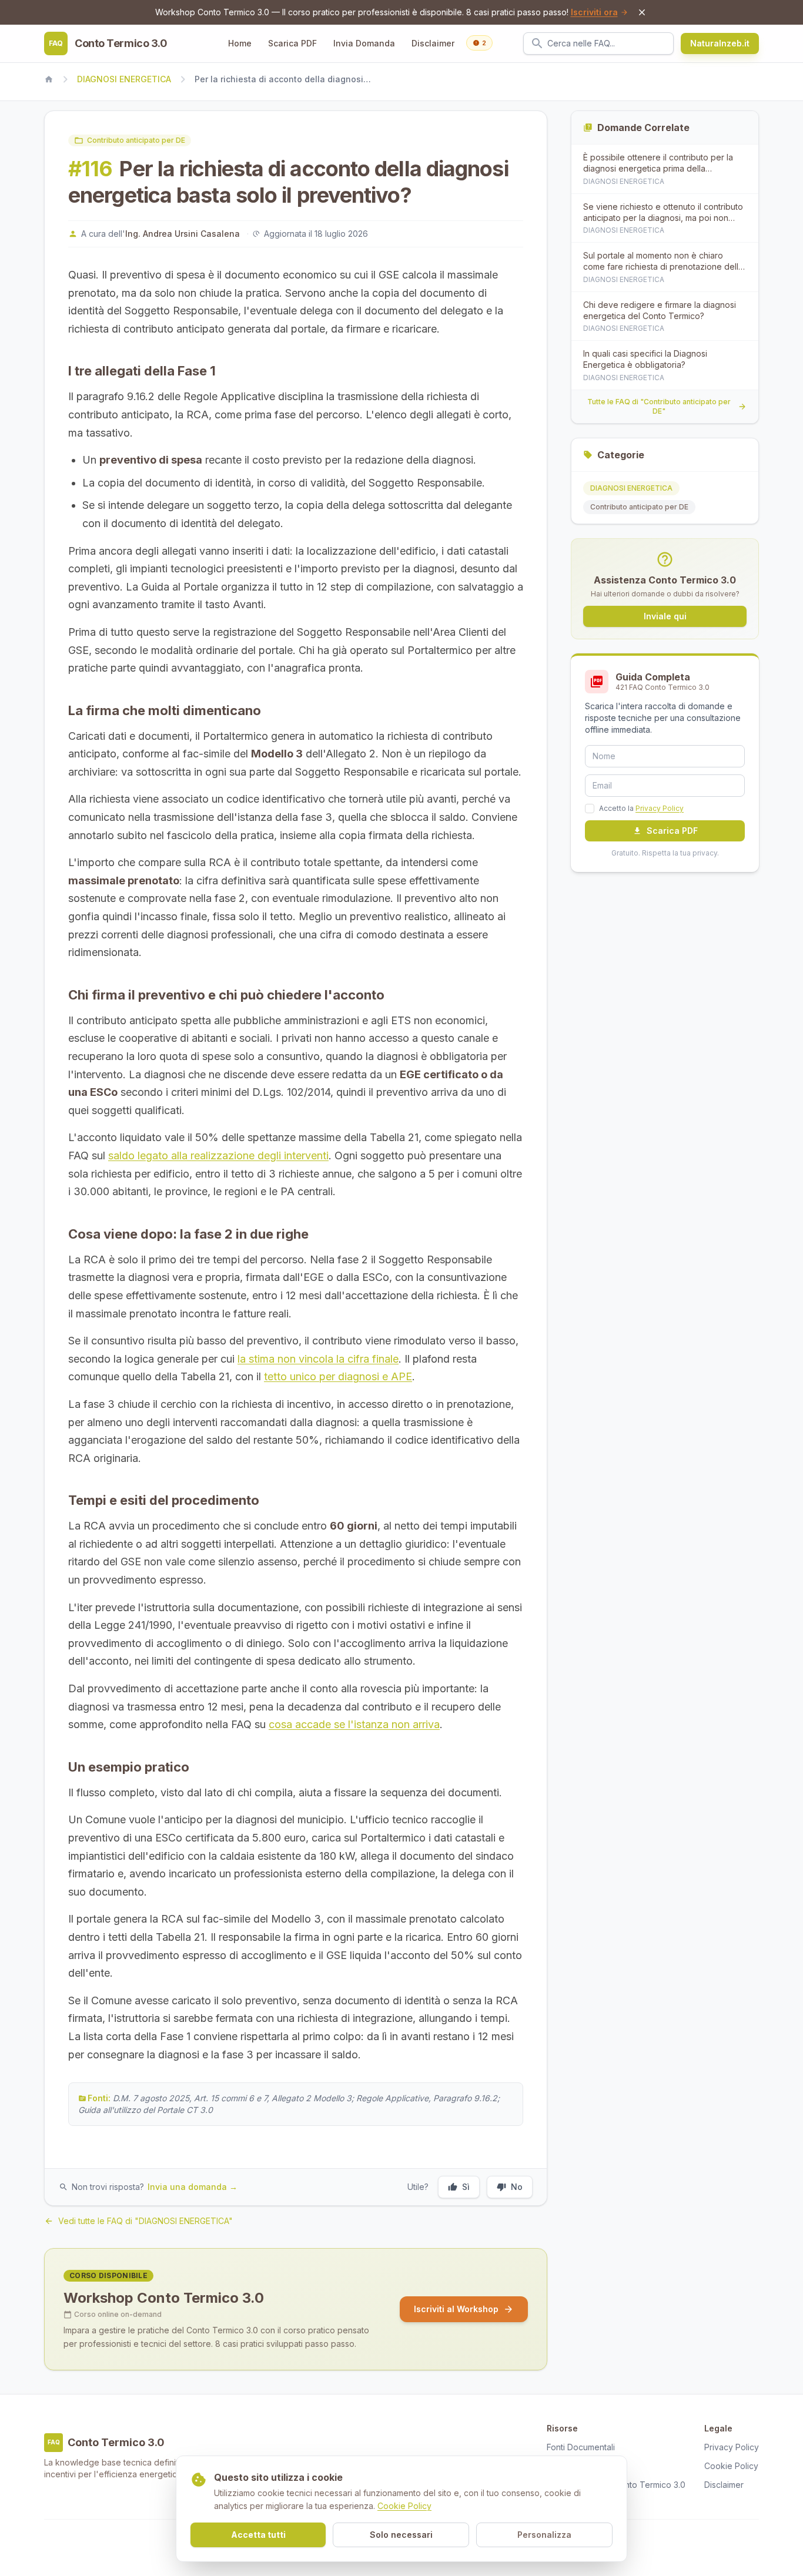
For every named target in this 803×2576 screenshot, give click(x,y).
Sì (466, 2187)
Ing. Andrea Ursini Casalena (183, 234)
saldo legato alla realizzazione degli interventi (218, 1155)
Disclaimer (433, 43)
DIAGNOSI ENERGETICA (124, 79)
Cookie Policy (404, 2506)
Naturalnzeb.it (720, 43)
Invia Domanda (364, 43)
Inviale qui (665, 616)
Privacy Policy (660, 808)
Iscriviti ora (594, 12)
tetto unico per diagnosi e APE (338, 1376)
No (517, 2187)
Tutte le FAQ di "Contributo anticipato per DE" (659, 406)
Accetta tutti (258, 2535)
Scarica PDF (292, 43)
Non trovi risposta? (155, 2187)
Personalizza (544, 2535)
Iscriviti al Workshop (456, 2309)
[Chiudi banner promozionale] (642, 12)
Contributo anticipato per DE (136, 140)
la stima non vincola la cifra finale (318, 1359)
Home (240, 43)
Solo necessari (401, 2535)
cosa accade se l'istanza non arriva (354, 1724)
